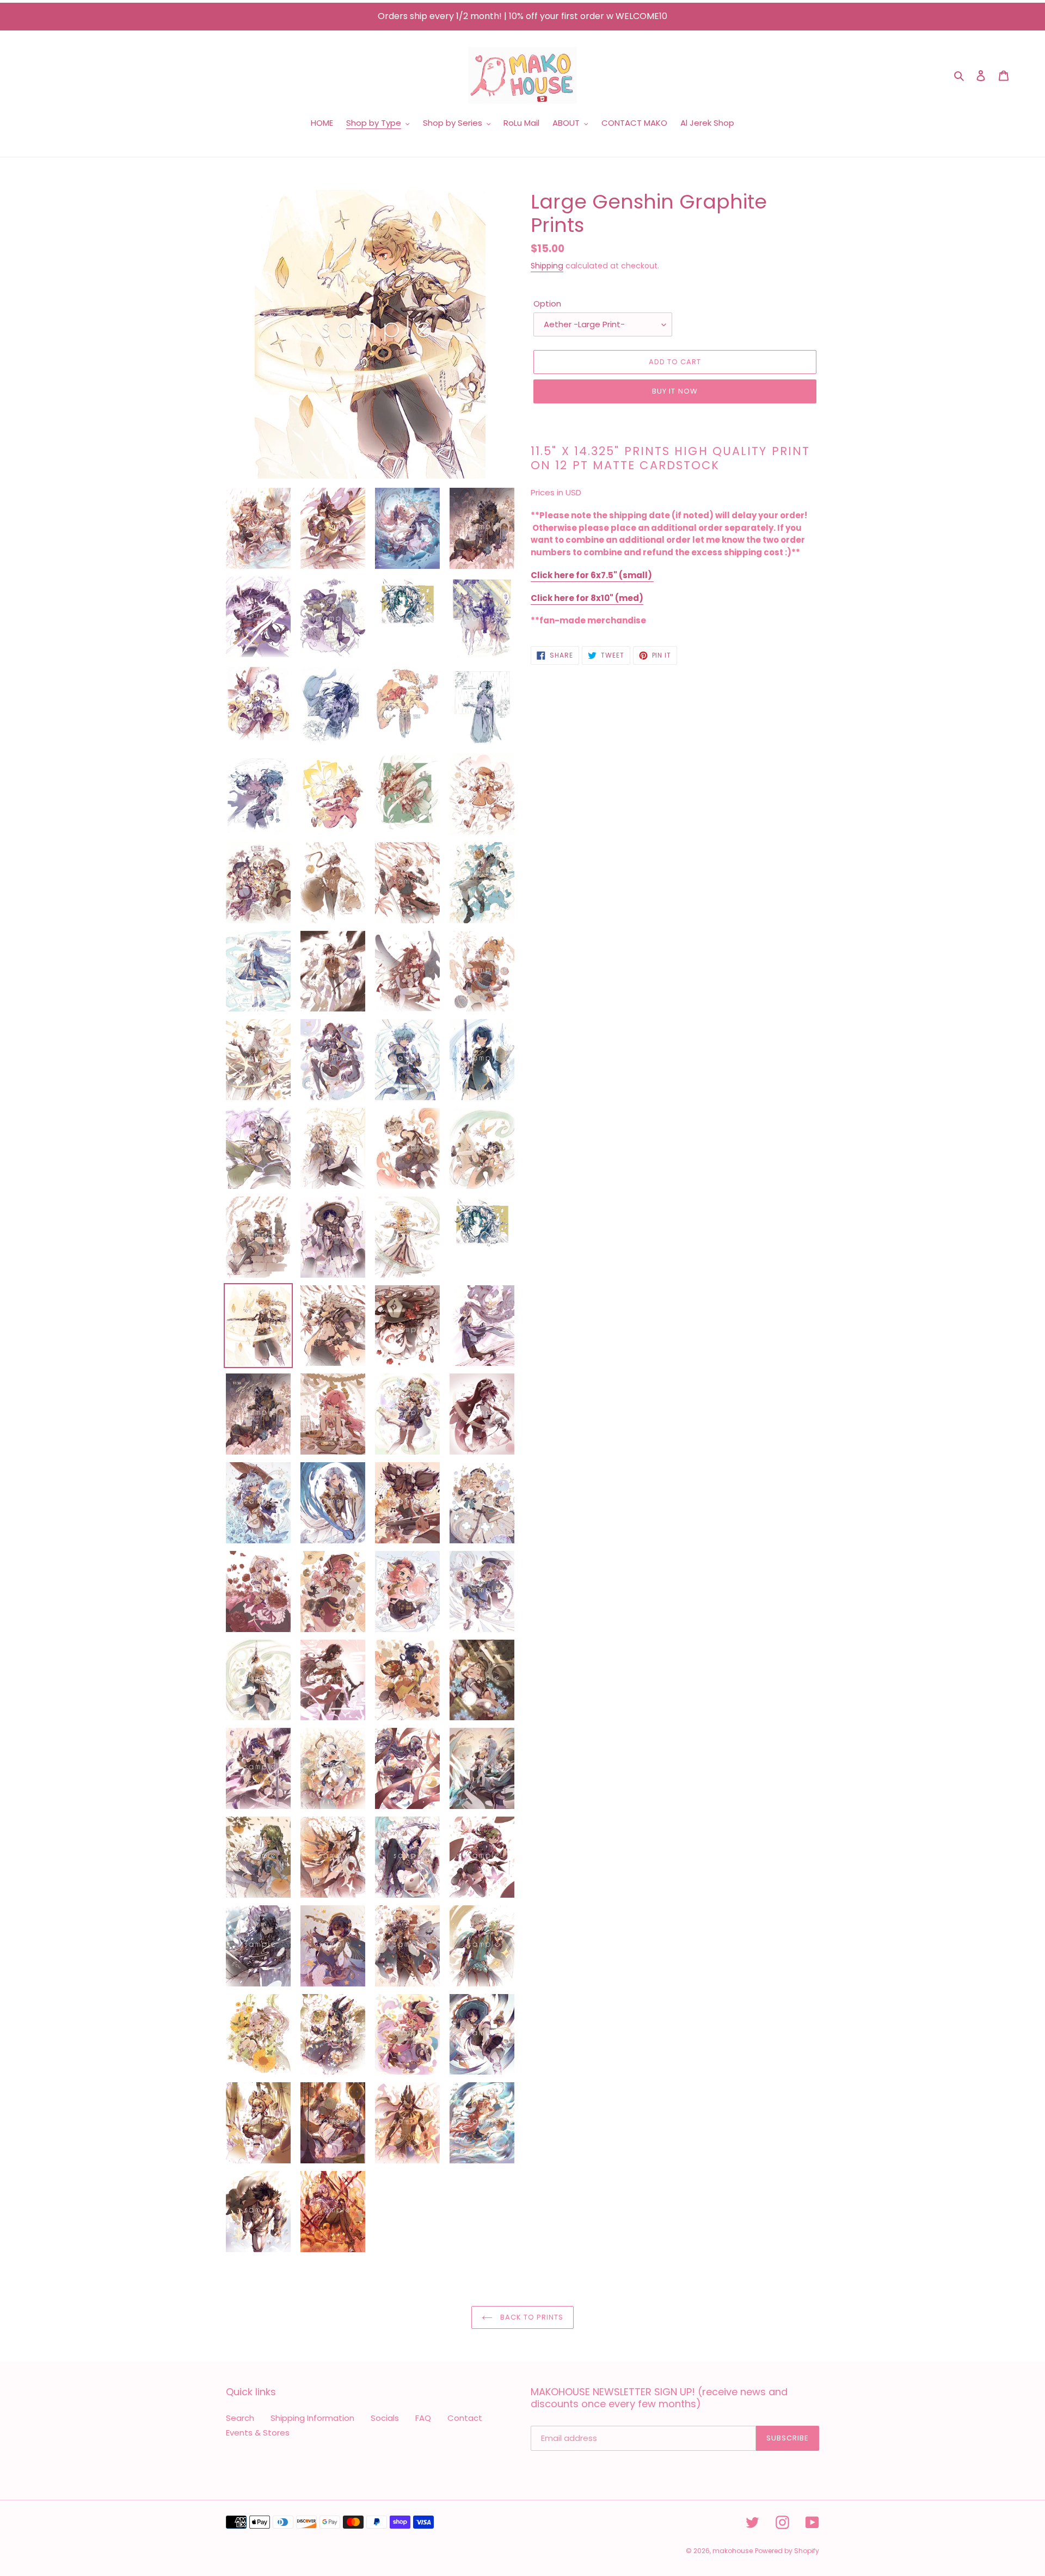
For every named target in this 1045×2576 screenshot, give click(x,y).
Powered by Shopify (787, 2551)
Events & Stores (258, 2433)
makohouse (733, 2551)
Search (240, 2418)
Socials (385, 2418)
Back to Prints (531, 2317)
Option (547, 303)
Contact (465, 2418)
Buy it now (675, 391)
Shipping (547, 266)
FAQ (423, 2418)
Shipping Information (312, 2418)
